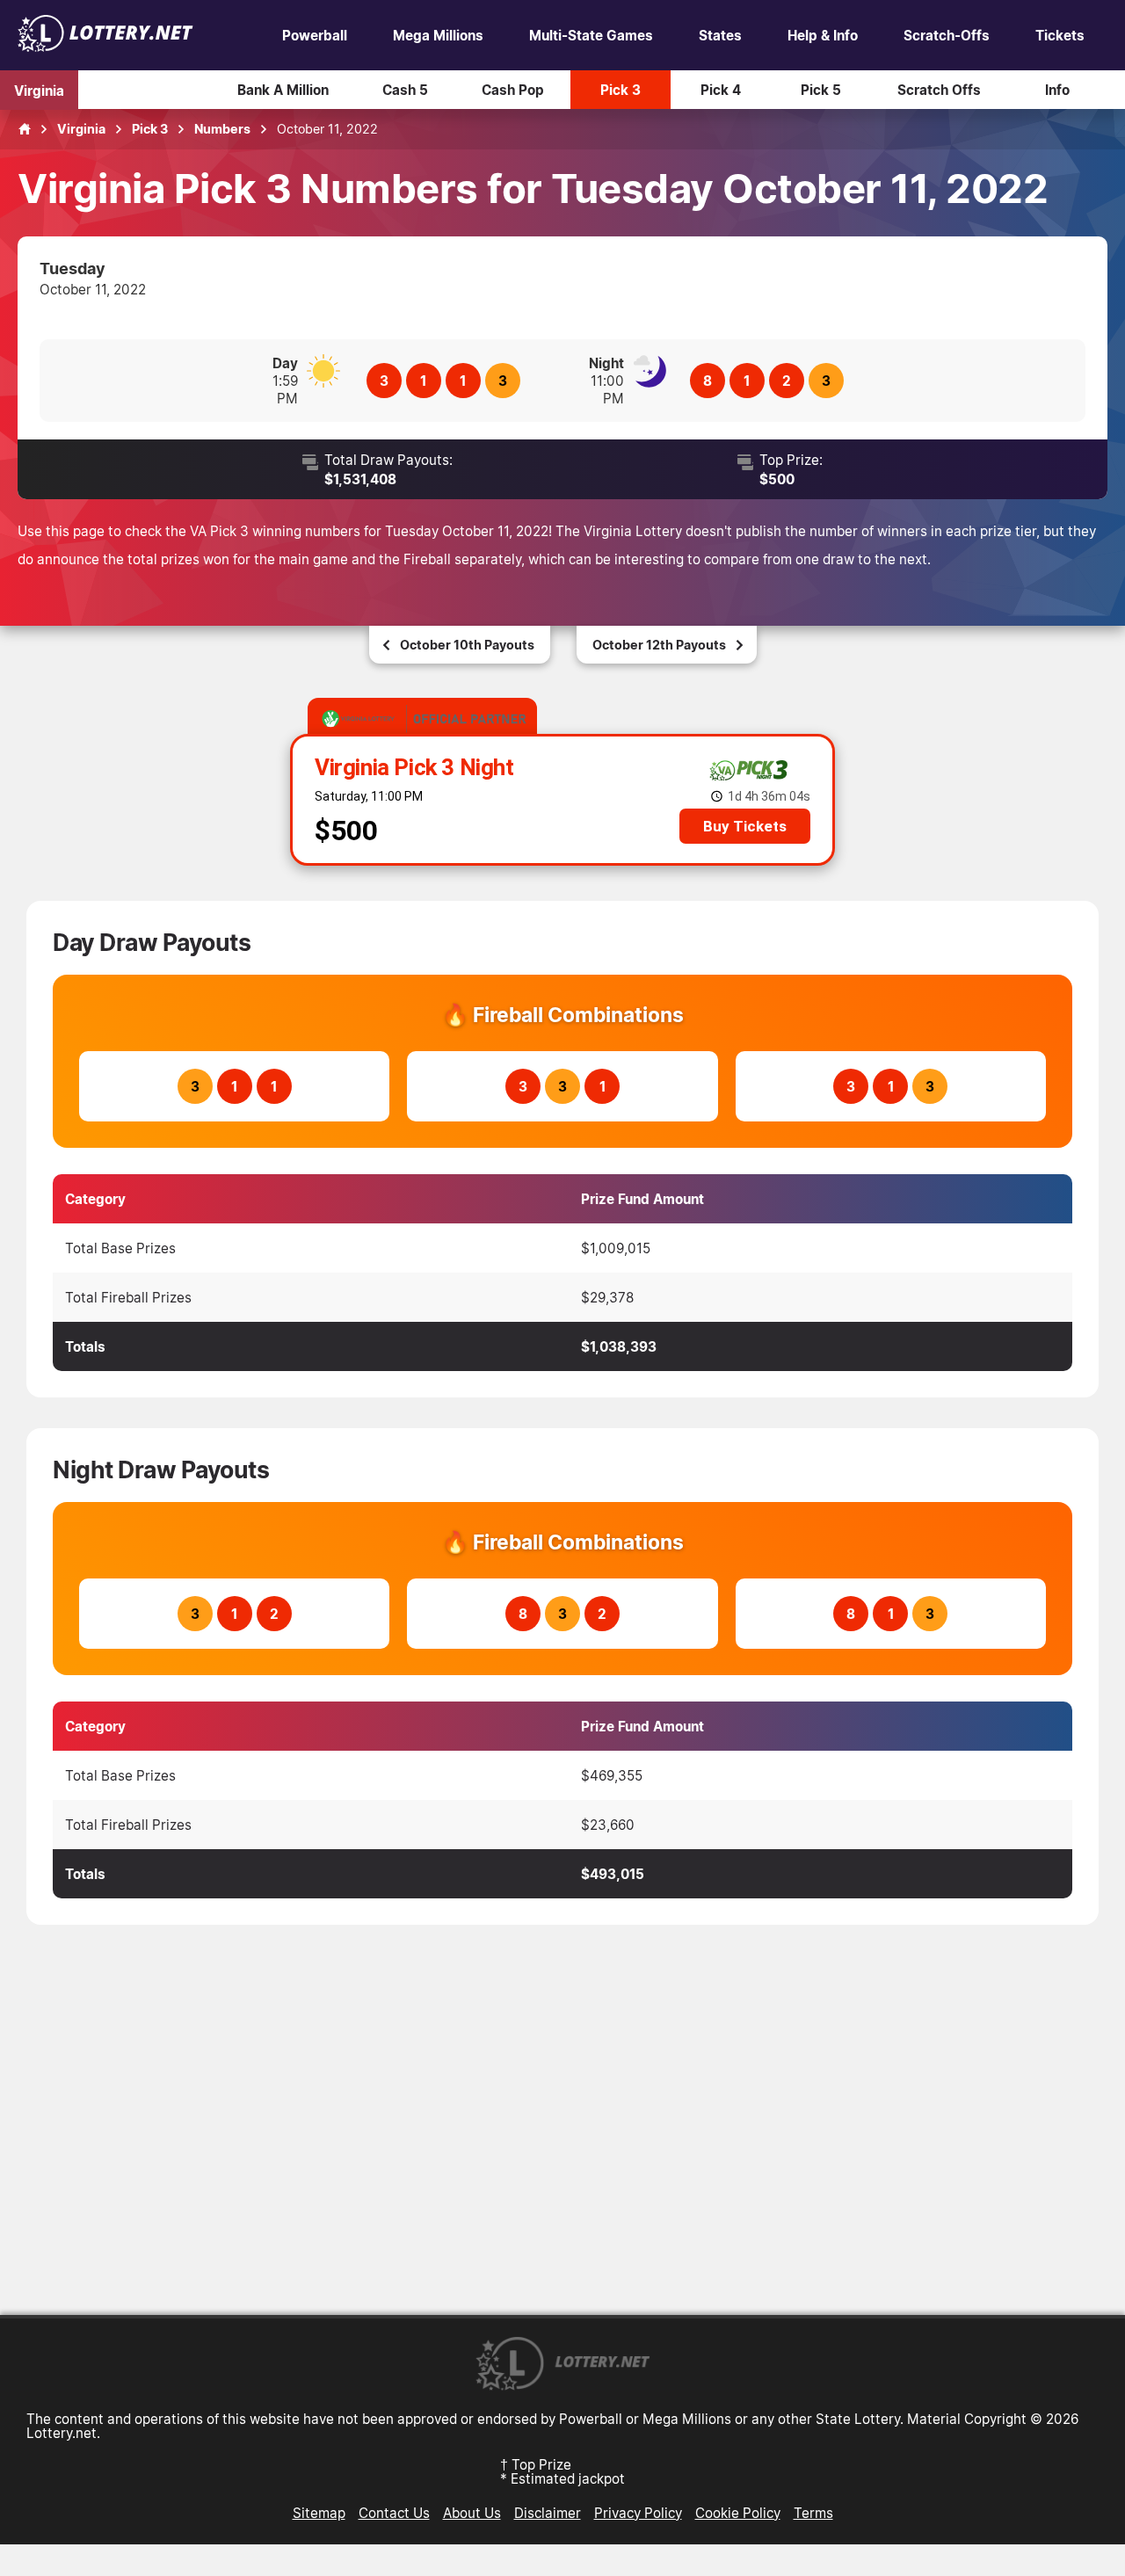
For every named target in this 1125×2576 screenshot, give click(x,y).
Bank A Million (283, 90)
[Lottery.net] (105, 47)
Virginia (39, 90)
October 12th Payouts (659, 645)
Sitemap (319, 2513)
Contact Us (394, 2513)
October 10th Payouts (467, 645)
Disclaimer (548, 2513)
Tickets (1060, 35)
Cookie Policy (738, 2513)
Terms (813, 2513)
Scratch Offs (939, 90)
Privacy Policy (638, 2513)
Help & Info (823, 35)
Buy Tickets (745, 826)
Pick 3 (621, 90)
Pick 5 (821, 90)
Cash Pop (513, 90)
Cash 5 (405, 90)
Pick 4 (721, 90)
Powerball (315, 35)
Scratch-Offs (947, 35)
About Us (472, 2513)
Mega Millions (438, 35)
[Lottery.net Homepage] (25, 129)
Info (1057, 90)
